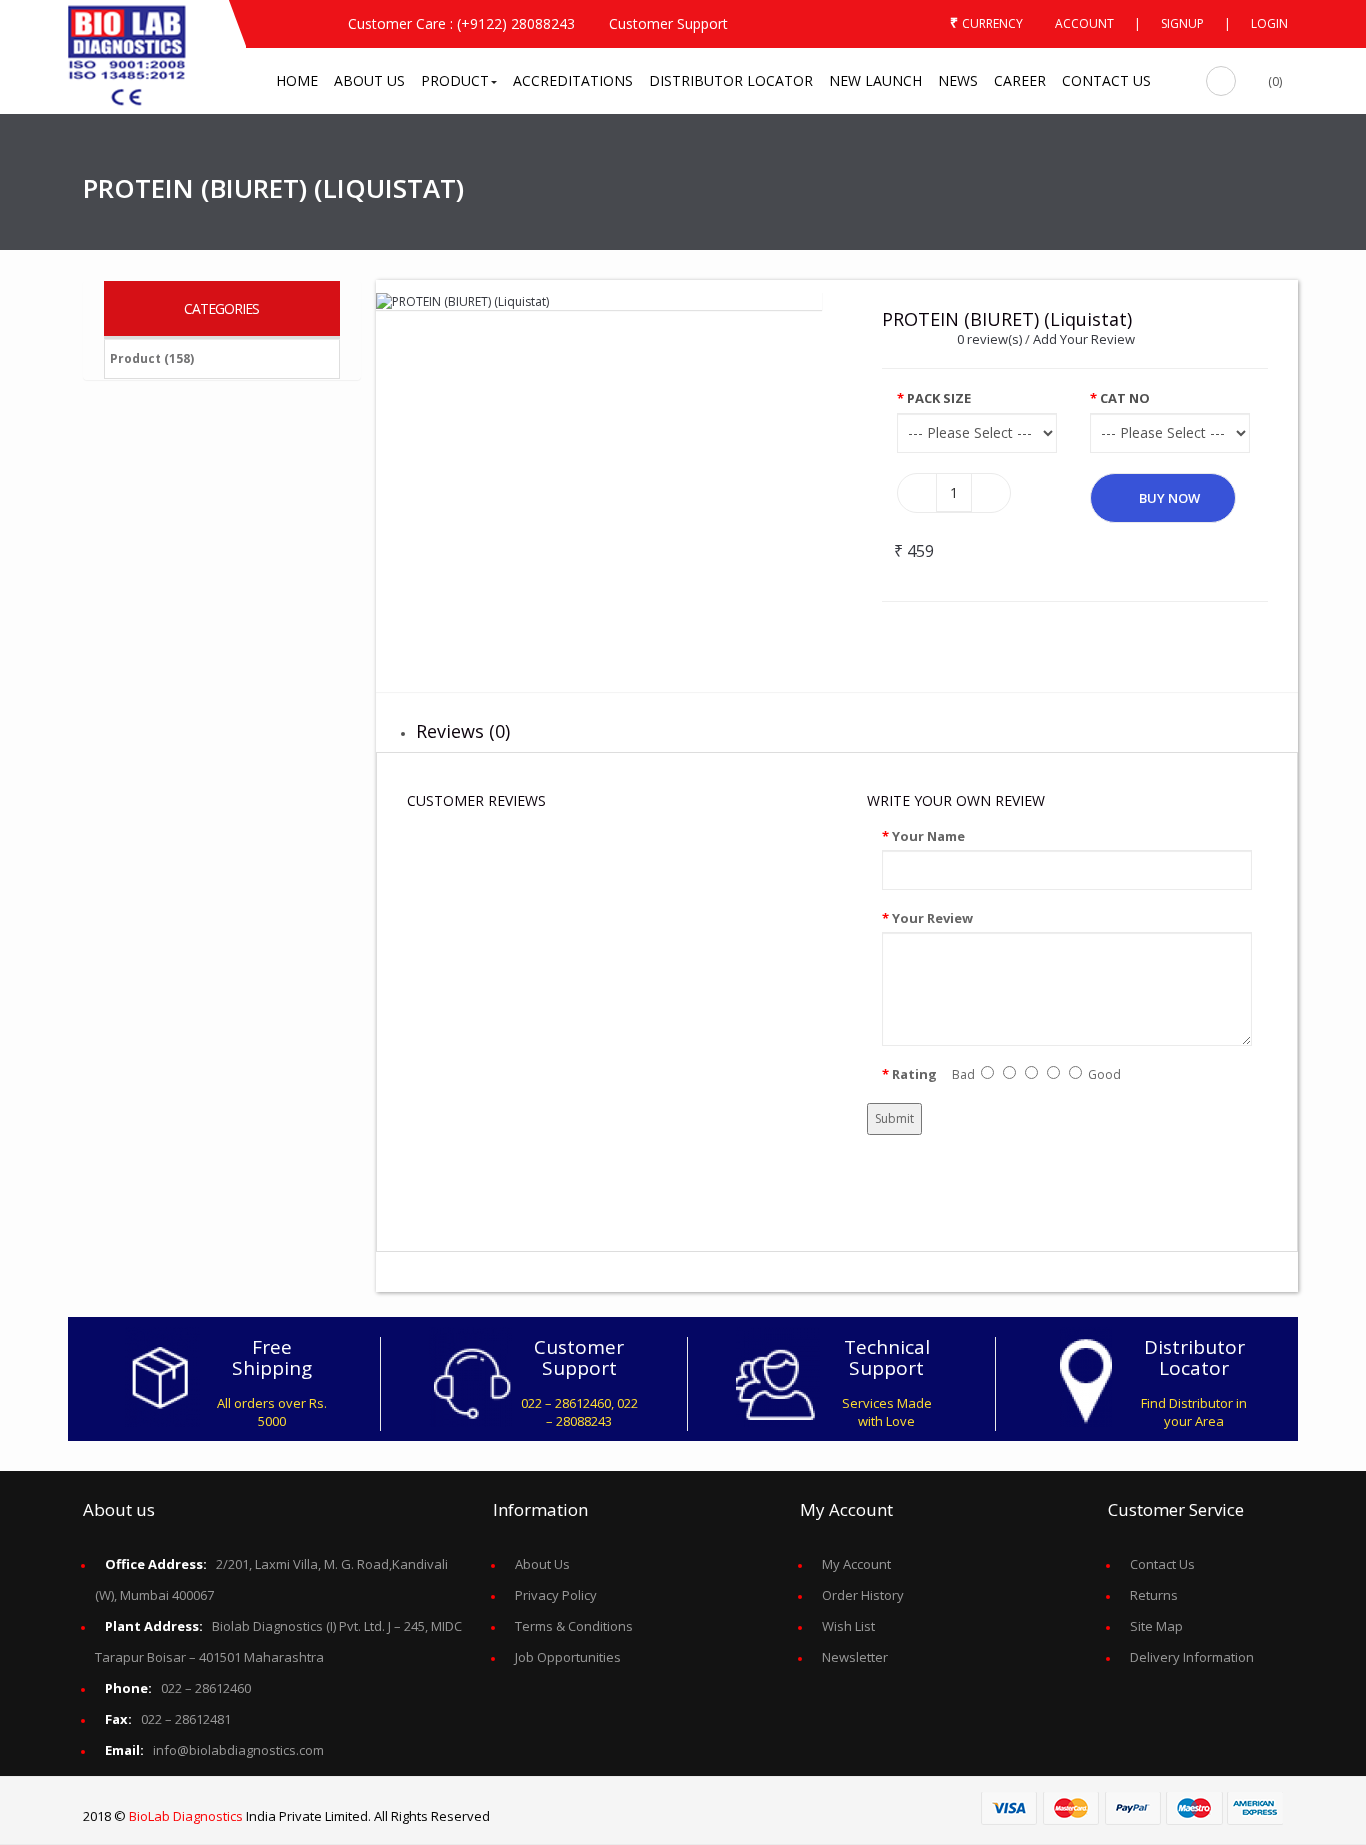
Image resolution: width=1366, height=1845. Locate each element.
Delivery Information (1192, 1657)
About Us (542, 1564)
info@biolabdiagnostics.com (214, 1750)
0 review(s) (989, 339)
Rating (914, 1074)
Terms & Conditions (574, 1626)
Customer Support (668, 23)
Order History (863, 1595)
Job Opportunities (568, 1657)
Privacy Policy (556, 1595)
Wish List (848, 1626)
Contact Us (1162, 1564)
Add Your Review (1084, 339)
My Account (856, 1564)
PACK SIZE (939, 398)
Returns (1154, 1595)
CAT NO (1125, 398)
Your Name (928, 836)
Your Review (932, 918)
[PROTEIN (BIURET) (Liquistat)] (462, 300)
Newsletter (855, 1657)
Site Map (1156, 1626)
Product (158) (152, 358)
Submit (894, 1118)
